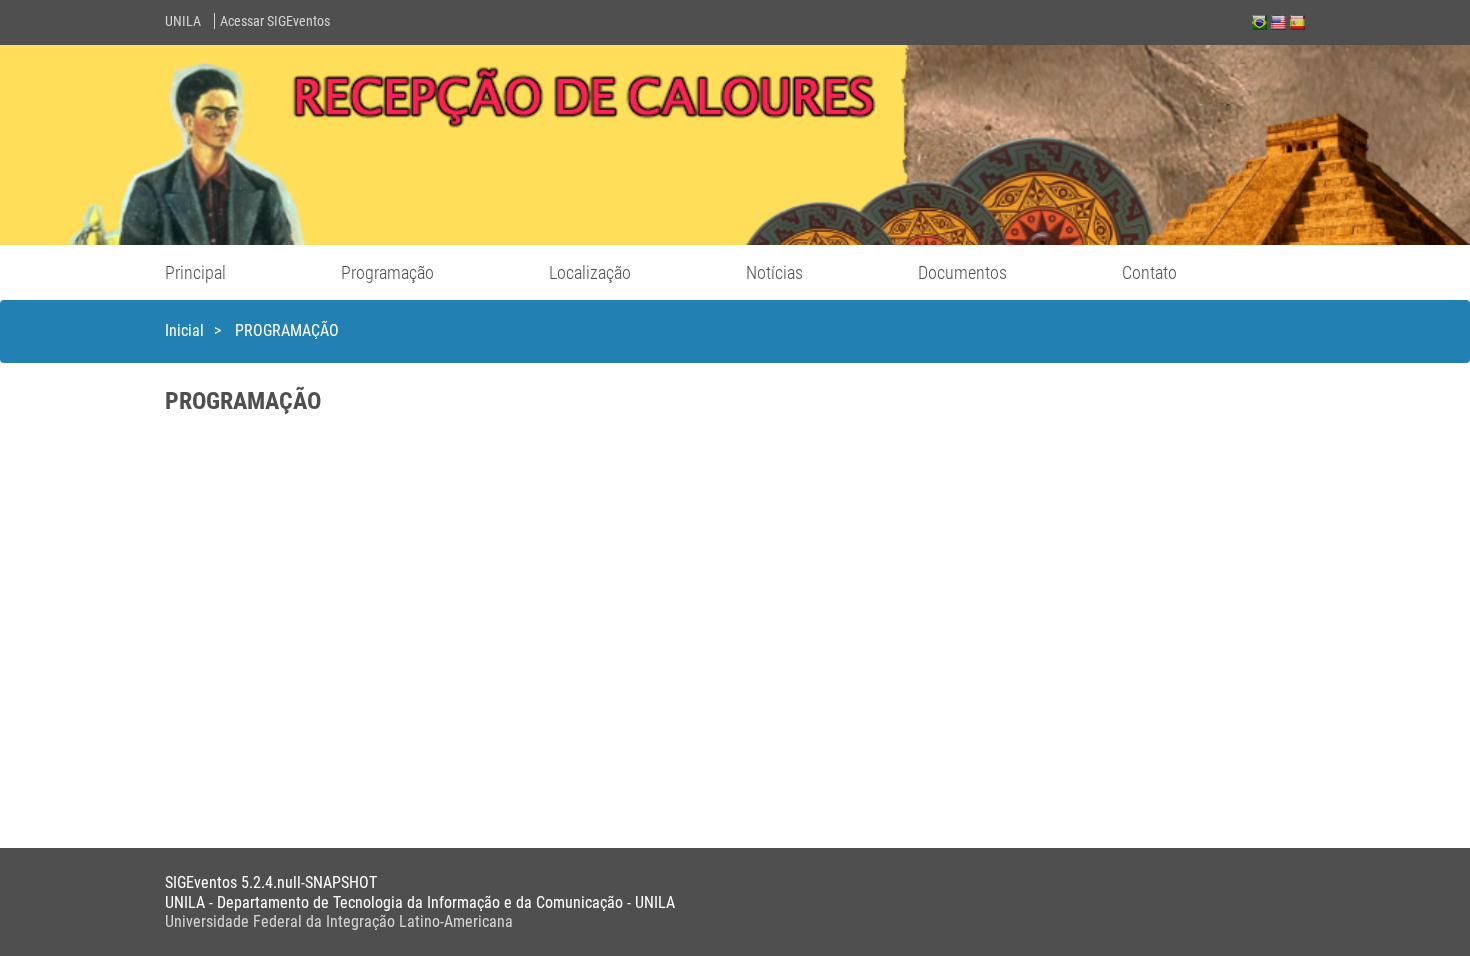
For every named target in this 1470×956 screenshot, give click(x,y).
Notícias (774, 272)
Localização (590, 272)
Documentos (962, 272)
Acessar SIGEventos (275, 21)
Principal (195, 272)
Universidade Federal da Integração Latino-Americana (339, 921)
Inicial (184, 330)
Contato (1149, 272)
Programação (387, 272)
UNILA (183, 21)
